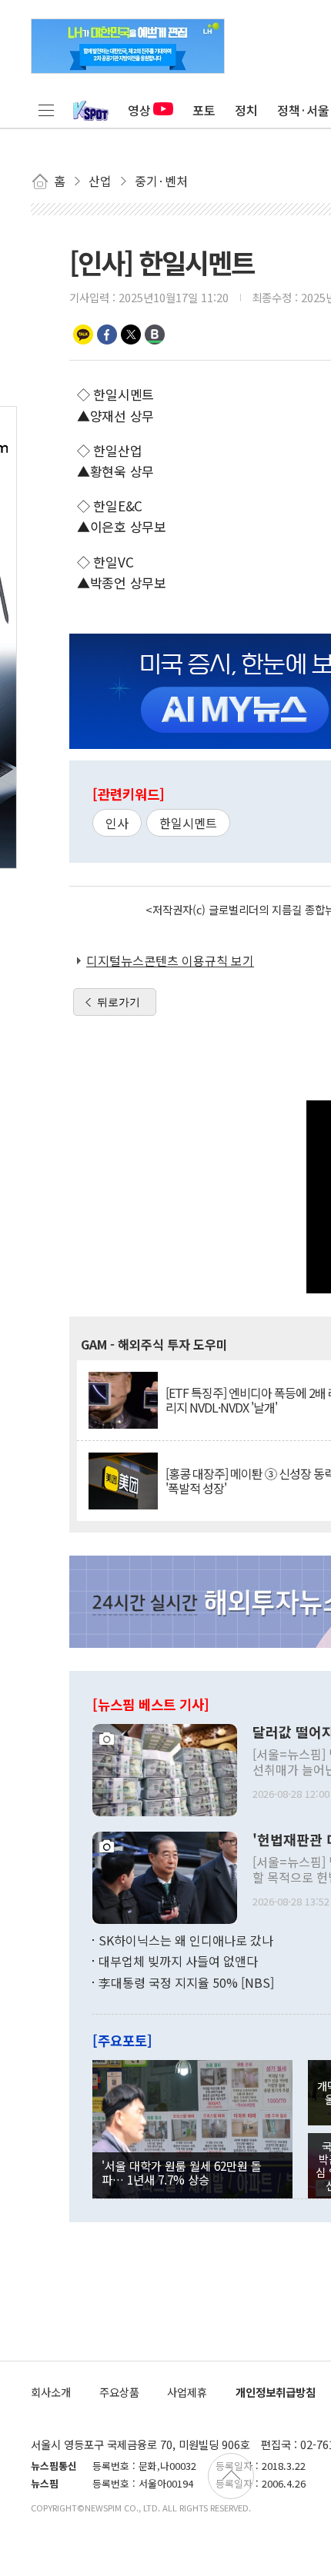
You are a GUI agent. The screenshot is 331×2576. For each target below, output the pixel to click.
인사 (117, 823)
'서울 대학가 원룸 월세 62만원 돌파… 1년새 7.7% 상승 (182, 2172)
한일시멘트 (188, 823)
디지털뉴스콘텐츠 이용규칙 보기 (170, 960)
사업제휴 (187, 2392)
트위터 (131, 334)
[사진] (165, 1768)
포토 (204, 110)
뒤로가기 (119, 1002)
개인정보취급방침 (276, 2392)
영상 (139, 110)
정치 (246, 110)
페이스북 (107, 334)
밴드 (155, 334)
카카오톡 (83, 334)
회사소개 (51, 2392)
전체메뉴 (46, 110)
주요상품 (119, 2392)
